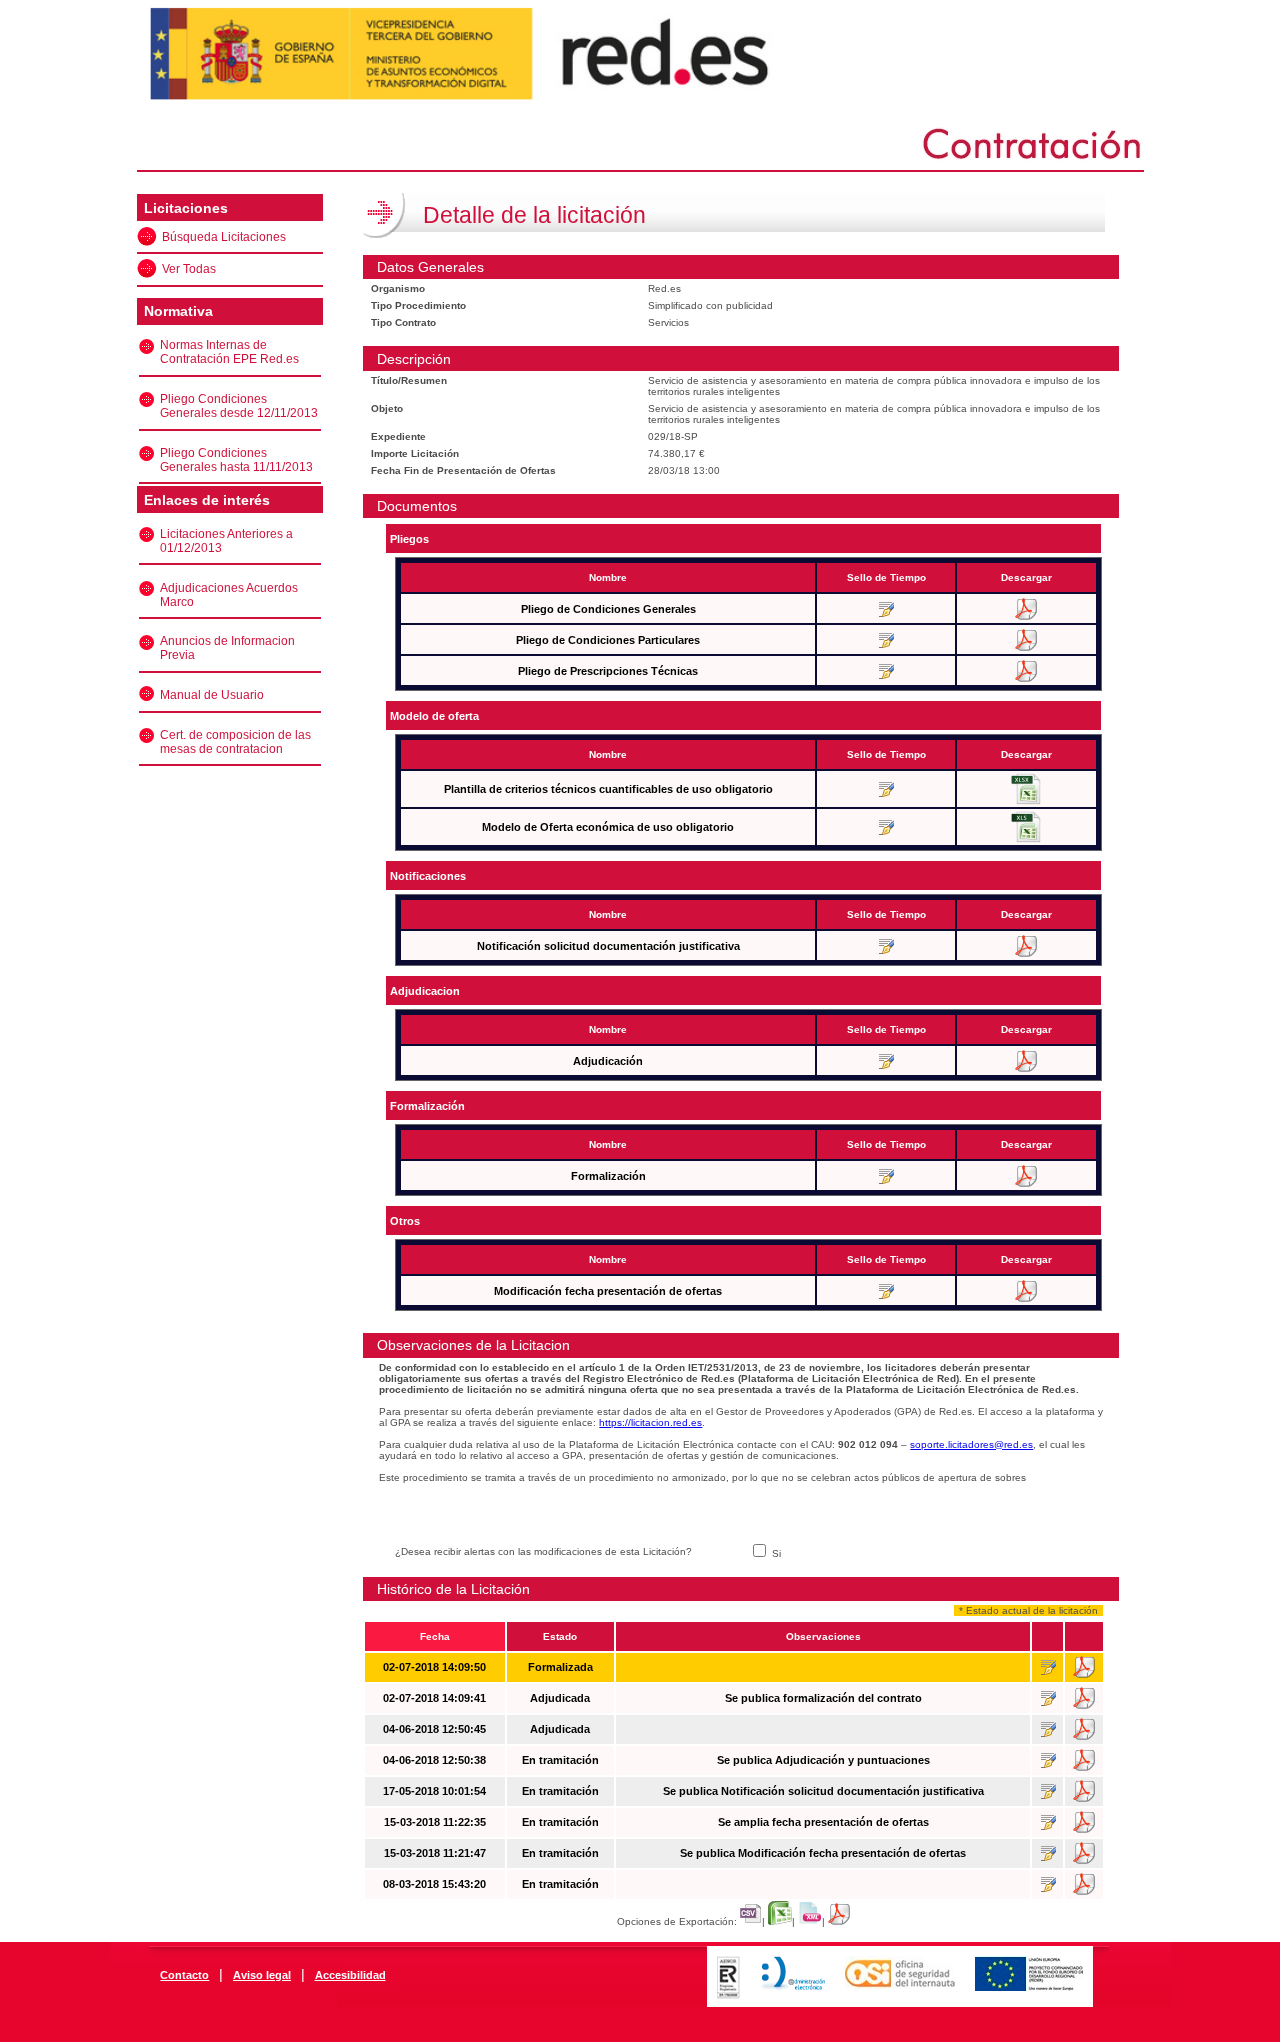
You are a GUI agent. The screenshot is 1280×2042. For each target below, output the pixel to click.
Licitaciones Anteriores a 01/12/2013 (226, 541)
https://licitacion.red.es (650, 1422)
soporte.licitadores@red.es (971, 1444)
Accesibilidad (350, 1975)
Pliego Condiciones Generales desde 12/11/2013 (239, 406)
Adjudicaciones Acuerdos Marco (229, 595)
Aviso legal (262, 1975)
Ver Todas (189, 269)
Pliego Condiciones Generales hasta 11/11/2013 (236, 460)
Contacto (184, 1975)
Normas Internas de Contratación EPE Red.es (229, 352)
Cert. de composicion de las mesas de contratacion (235, 742)
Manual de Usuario (212, 695)
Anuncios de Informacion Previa (227, 648)
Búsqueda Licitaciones (224, 237)
